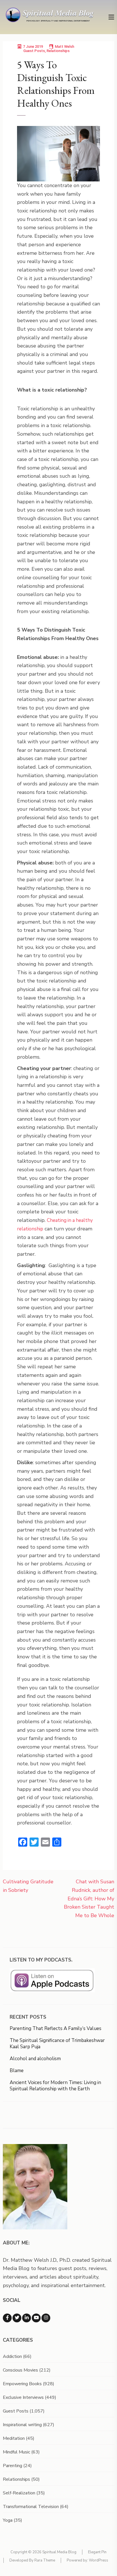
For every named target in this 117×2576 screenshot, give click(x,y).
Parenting (12, 2466)
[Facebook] (7, 2318)
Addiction (12, 2356)
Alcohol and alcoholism (35, 2059)
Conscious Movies (20, 2370)
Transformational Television (31, 2507)
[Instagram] (46, 2318)
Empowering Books (22, 2384)
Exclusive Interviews (23, 2397)
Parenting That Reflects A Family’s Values (56, 2028)
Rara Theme (45, 2560)
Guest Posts (34, 51)
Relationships (58, 51)
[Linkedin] (27, 2318)
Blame (17, 2071)
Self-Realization (19, 2493)
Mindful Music (16, 2452)
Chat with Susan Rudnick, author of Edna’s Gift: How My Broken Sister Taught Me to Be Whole (89, 1899)
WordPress (99, 2560)
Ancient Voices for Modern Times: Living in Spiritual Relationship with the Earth (55, 2086)
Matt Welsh (64, 46)
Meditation (14, 2438)
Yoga (8, 2520)
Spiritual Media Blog (59, 2552)
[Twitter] (17, 2318)
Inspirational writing (22, 2425)
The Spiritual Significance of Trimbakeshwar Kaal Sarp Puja (57, 2044)
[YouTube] (36, 2318)
